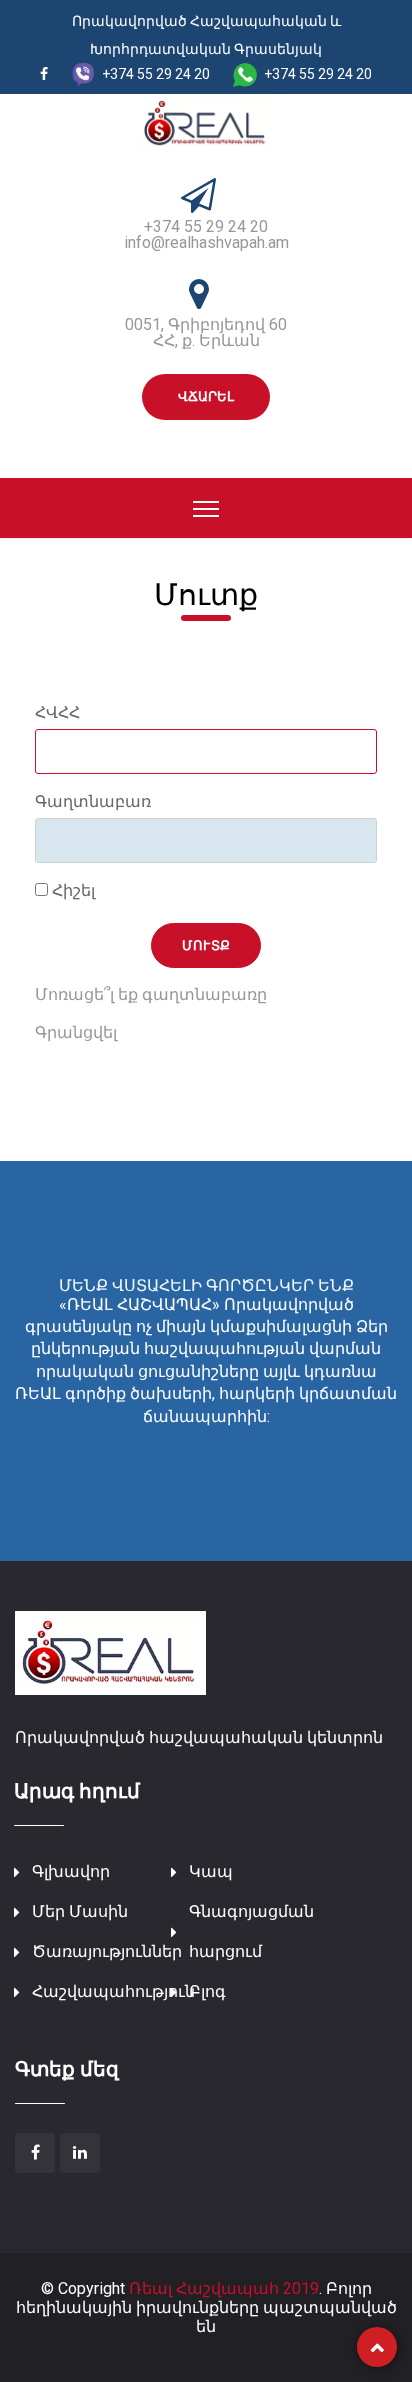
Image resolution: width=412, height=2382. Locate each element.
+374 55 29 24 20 (206, 226)
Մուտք (206, 945)
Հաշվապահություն (113, 1991)
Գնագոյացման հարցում (251, 1931)
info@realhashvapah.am (206, 242)
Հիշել (71, 891)
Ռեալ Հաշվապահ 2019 (224, 2288)
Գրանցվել (76, 1032)
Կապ (211, 1871)
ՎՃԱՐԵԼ (206, 396)
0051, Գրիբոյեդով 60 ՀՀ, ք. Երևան (206, 332)
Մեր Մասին (80, 1911)
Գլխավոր (71, 1871)
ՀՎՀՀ (57, 713)
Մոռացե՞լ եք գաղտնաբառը (151, 994)
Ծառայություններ (107, 1951)
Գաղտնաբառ (93, 802)
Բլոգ (207, 1991)
